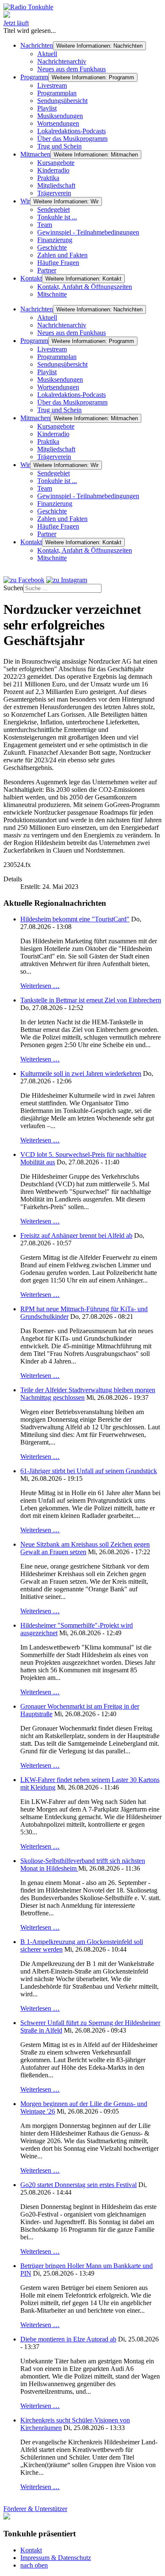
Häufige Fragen (58, 263)
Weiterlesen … (40, 986)
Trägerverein (54, 193)
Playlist (47, 108)
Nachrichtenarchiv (62, 61)
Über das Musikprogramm (72, 139)
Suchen (13, 588)
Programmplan (57, 93)
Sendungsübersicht (62, 101)
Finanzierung (55, 240)
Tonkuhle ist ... (57, 217)
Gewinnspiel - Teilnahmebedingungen (88, 232)
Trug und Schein (59, 146)
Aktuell (47, 54)
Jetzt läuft (16, 23)
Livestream (52, 85)
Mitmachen (35, 154)
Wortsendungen (58, 123)
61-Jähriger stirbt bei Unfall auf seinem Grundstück (89, 1471)
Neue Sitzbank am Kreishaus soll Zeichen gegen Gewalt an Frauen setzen (85, 1548)
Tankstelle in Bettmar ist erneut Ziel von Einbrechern (91, 1000)
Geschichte (52, 247)
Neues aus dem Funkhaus (71, 69)
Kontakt (31, 278)
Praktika (48, 178)
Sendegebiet (54, 209)
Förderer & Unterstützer (35, 2509)
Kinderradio (53, 170)
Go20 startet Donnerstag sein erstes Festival (78, 2185)
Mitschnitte (52, 294)
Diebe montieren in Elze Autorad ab (68, 2339)
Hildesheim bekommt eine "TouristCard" (75, 919)
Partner (47, 270)
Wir (25, 201)
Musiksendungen (60, 116)
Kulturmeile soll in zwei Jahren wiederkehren (81, 1073)
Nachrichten (37, 45)
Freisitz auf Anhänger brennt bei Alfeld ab (76, 1235)
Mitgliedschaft (56, 185)
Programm (34, 77)
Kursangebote (56, 163)
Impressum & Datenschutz (56, 2558)
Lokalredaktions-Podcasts (71, 131)
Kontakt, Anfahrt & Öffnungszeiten (85, 287)
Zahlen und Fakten (62, 255)
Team (45, 225)
